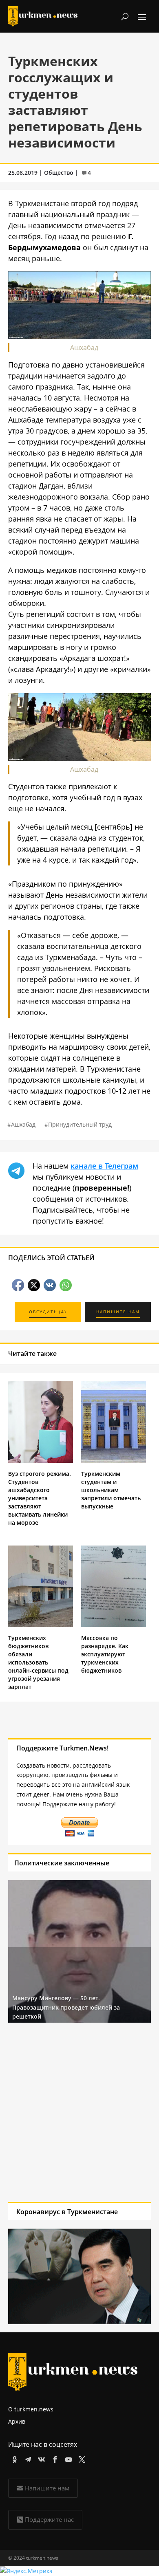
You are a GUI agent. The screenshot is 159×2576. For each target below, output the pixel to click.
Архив (17, 2421)
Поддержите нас (49, 2519)
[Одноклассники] (13, 2458)
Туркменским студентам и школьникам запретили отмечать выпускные (111, 1490)
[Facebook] (54, 2458)
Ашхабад (23, 1124)
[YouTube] (67, 2458)
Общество (59, 173)
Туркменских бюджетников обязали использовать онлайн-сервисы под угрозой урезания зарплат (38, 1662)
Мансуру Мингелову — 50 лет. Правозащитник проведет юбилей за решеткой (66, 2007)
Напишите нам (47, 2488)
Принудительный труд (80, 1124)
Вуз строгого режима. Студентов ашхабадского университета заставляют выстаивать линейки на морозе (40, 1498)
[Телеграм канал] (27, 2458)
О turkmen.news (31, 2409)
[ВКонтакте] (40, 2458)
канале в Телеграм (104, 1166)
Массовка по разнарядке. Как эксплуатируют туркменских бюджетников (105, 1654)
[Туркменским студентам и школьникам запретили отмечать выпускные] (114, 1461)
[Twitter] (81, 2458)
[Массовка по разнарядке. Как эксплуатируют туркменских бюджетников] (114, 1625)
